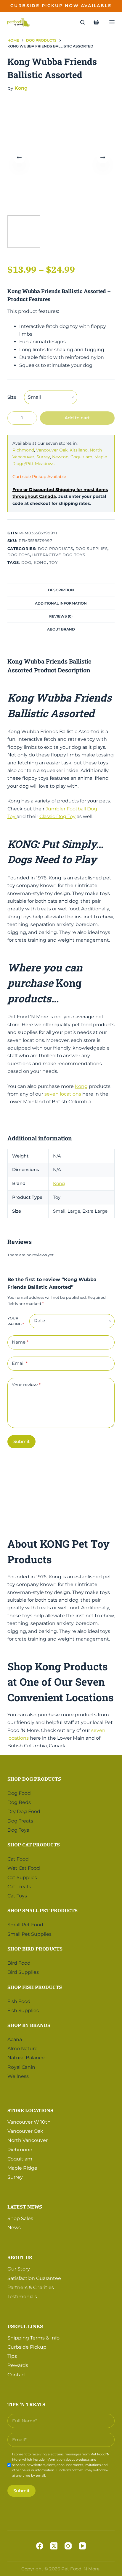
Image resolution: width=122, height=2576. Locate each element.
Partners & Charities (31, 2287)
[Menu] (112, 22)
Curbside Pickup (27, 2347)
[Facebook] (40, 2546)
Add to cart (77, 418)
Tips (12, 2356)
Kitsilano (79, 450)
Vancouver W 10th (29, 2122)
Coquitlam (81, 457)
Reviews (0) (61, 616)
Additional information (61, 603)
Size (12, 397)
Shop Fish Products (35, 1987)
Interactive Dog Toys (59, 555)
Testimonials (22, 2297)
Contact (17, 2375)
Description (61, 590)
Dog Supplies (92, 549)
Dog (26, 562)
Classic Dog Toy (57, 816)
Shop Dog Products (34, 1779)
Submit (21, 1441)
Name (20, 1342)
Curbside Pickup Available (39, 477)
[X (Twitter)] (54, 2546)
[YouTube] (82, 2546)
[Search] (82, 22)
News (14, 2228)
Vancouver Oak (52, 450)
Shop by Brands (29, 2025)
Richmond (23, 450)
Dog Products (56, 549)
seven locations (63, 1094)
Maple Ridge (22, 2168)
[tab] (61, 590)
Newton (60, 457)
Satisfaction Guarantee (34, 2278)
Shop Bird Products (35, 1949)
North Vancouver (28, 2140)
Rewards (18, 2365)
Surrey (43, 457)
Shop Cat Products (34, 1845)
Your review (26, 1385)
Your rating (16, 1321)
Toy (53, 562)
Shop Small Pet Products (42, 1910)
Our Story (19, 2269)
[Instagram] (68, 2546)
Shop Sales (20, 2218)
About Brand (61, 629)
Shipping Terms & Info (33, 2338)
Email (20, 1363)
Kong (21, 88)
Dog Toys (19, 555)
